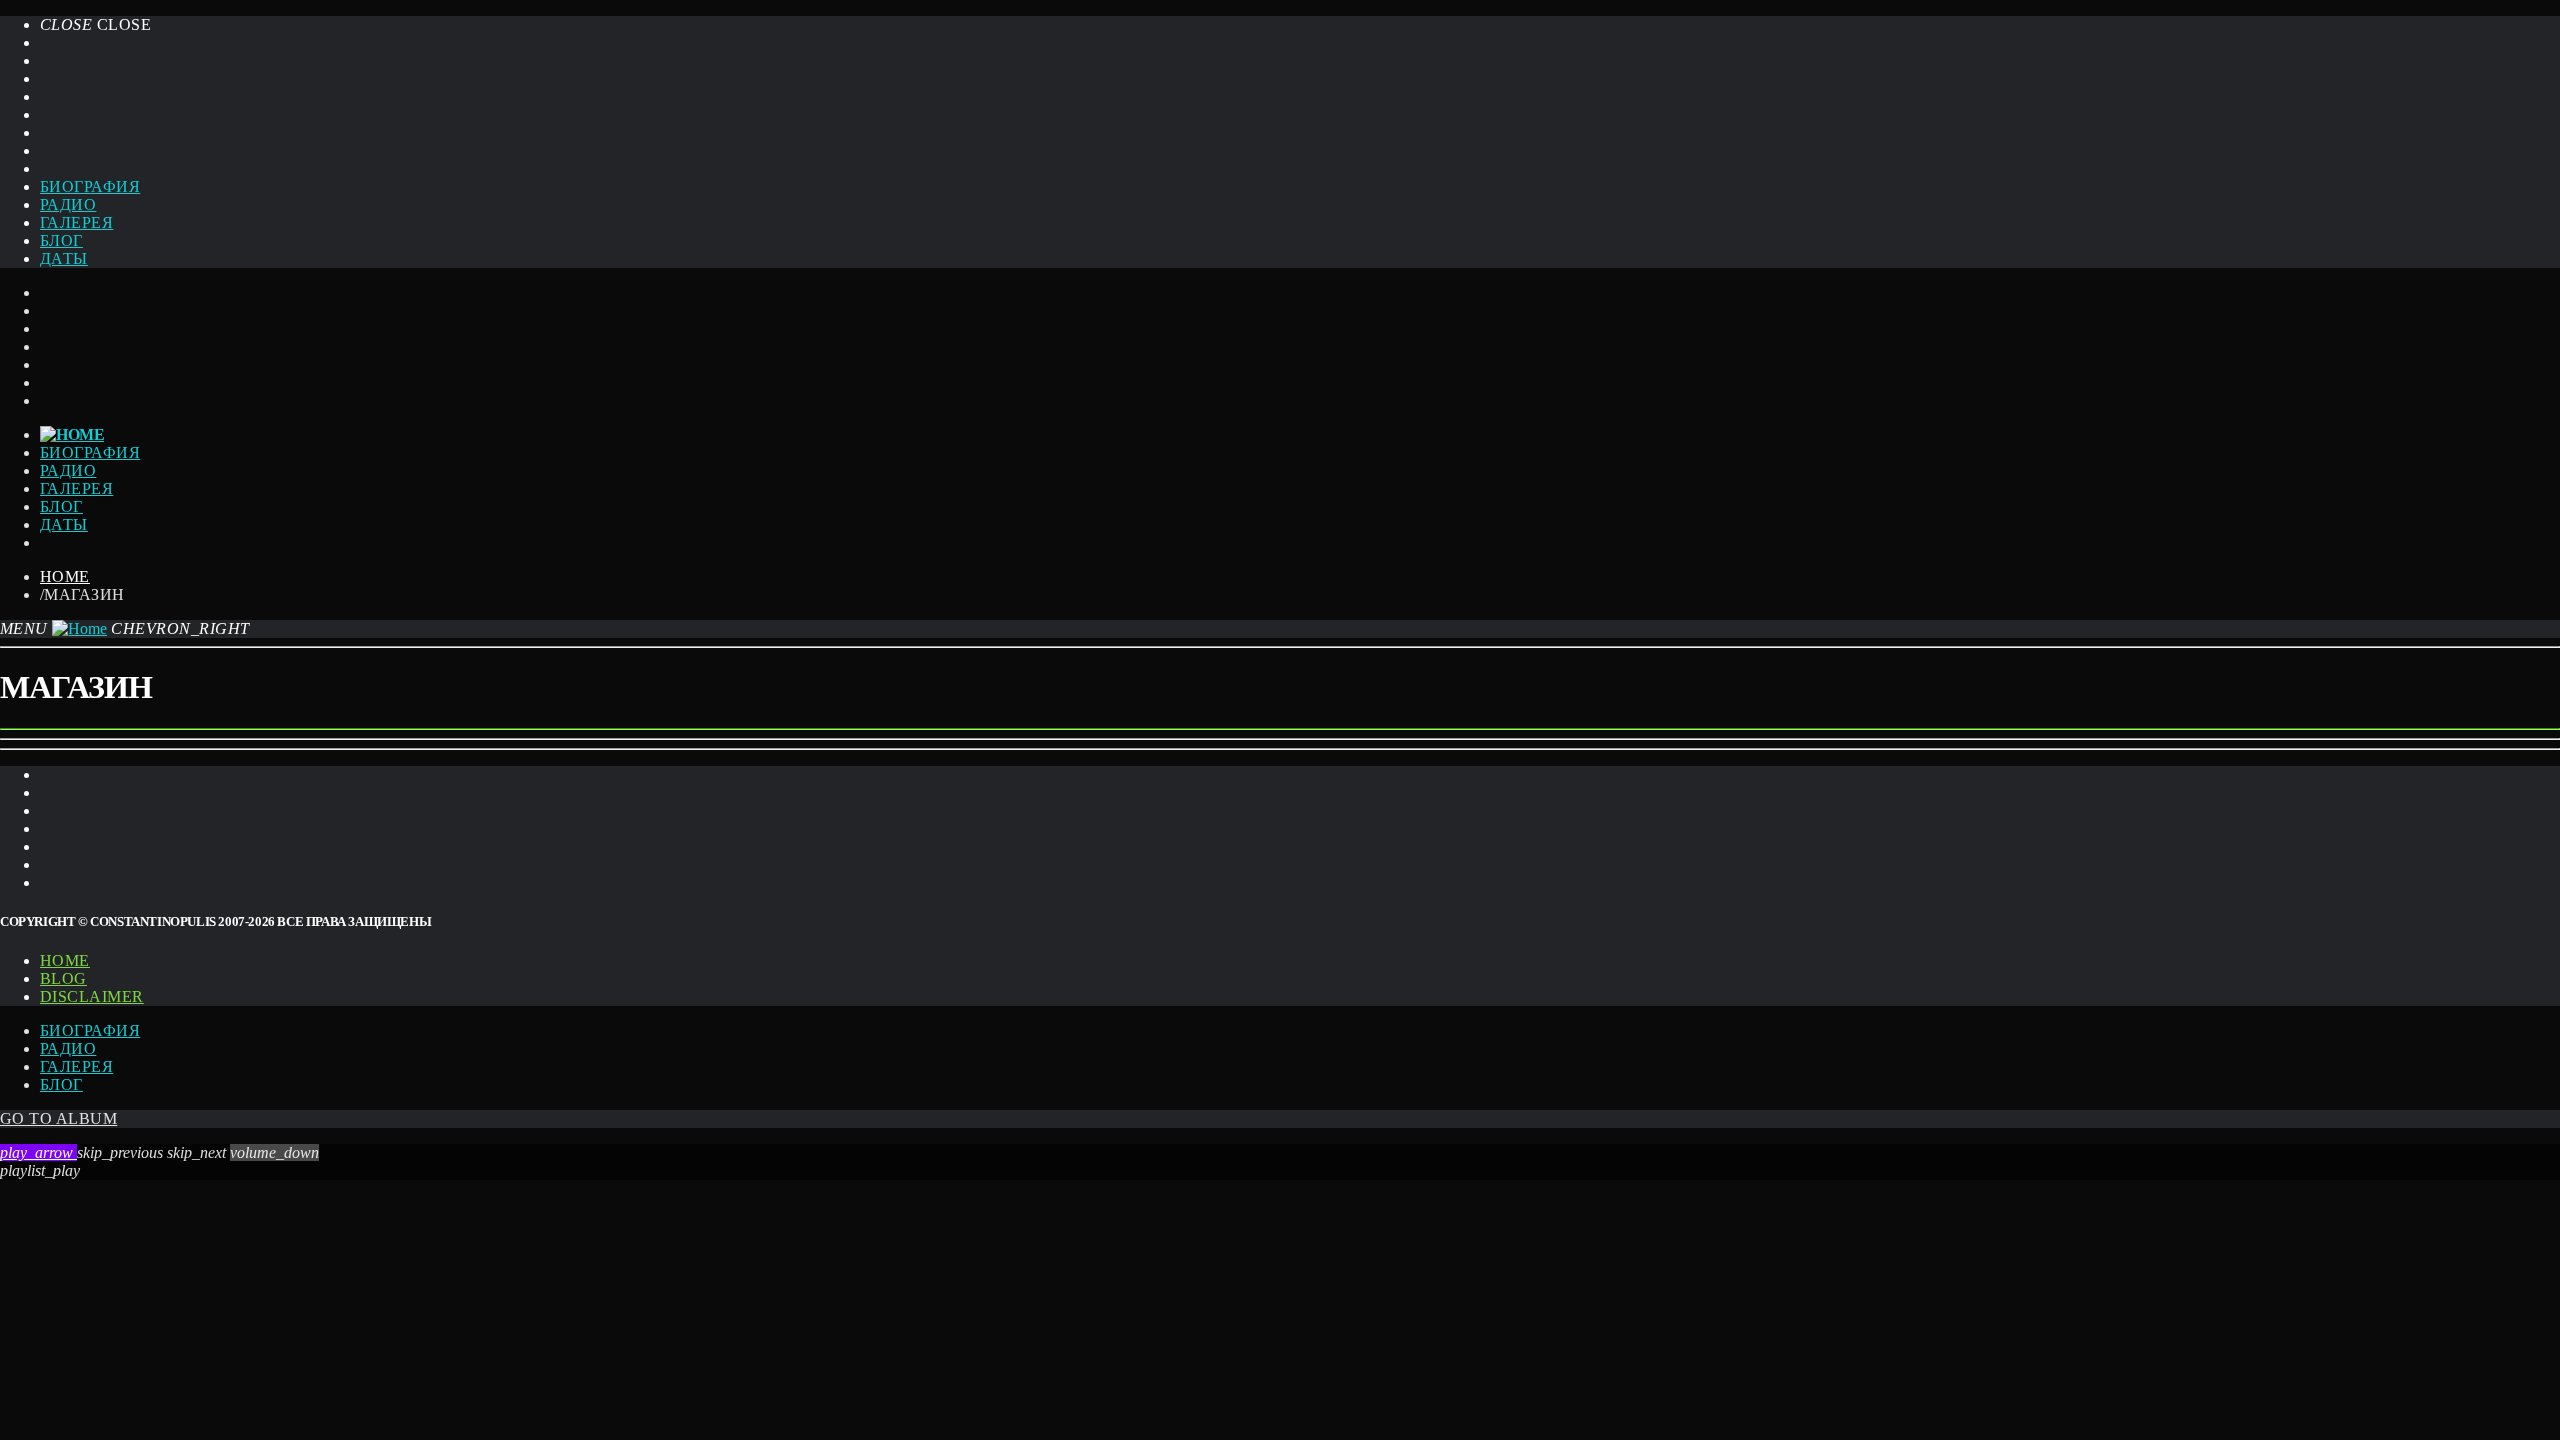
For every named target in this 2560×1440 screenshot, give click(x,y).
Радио (68, 204)
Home (65, 576)
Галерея (76, 222)
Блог (61, 240)
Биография (90, 186)
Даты (64, 258)
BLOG (63, 978)
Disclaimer (92, 996)
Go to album (58, 1118)
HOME (65, 960)
